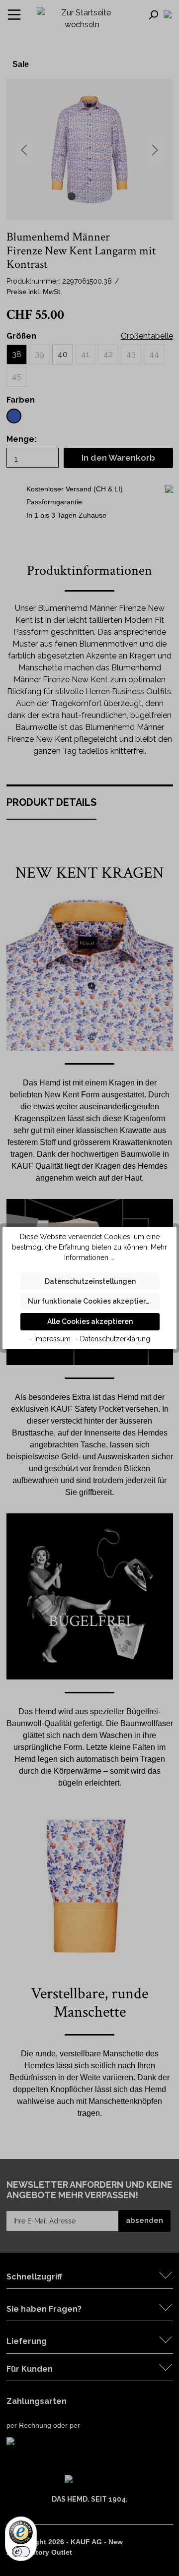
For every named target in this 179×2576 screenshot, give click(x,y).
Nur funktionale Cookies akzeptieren (91, 1301)
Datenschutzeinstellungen (90, 1281)
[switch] (21, 2552)
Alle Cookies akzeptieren (90, 1321)
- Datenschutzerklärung (113, 1339)
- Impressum (50, 1339)
